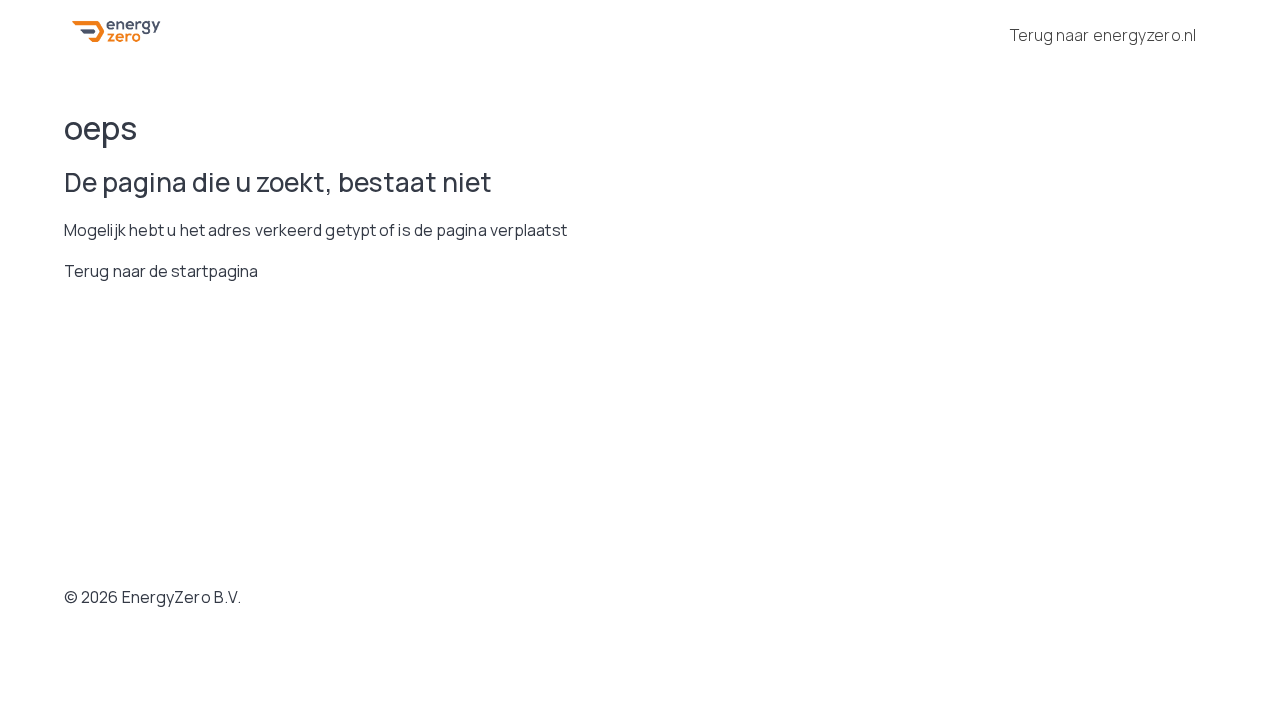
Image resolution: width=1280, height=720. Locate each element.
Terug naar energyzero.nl (1103, 35)
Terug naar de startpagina (161, 271)
